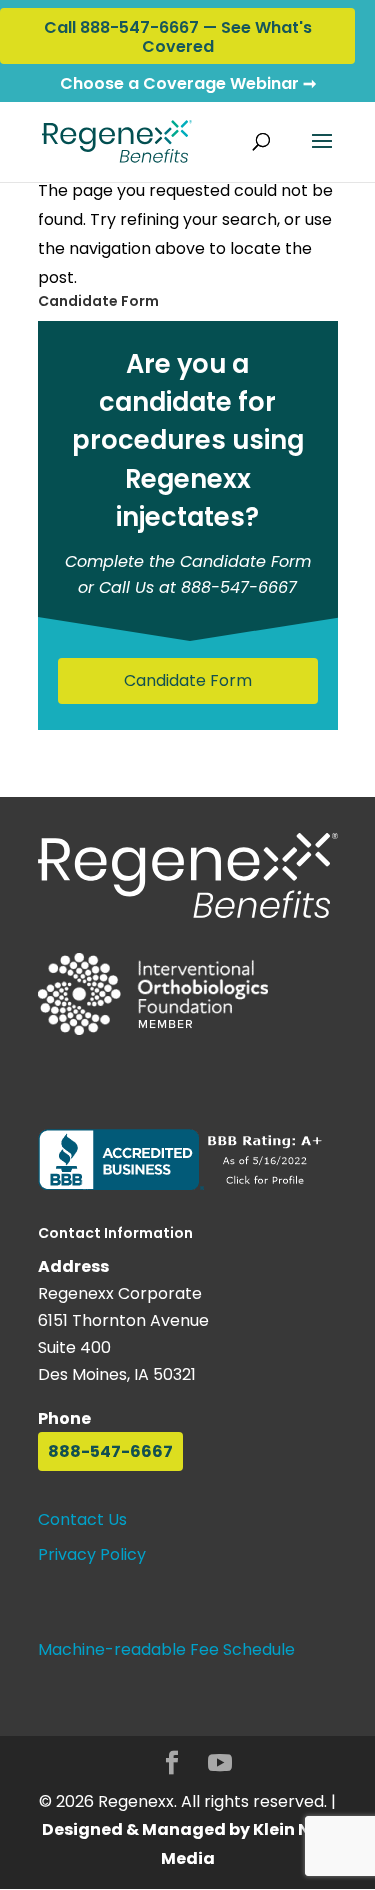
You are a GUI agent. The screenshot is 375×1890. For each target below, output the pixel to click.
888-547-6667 (110, 1451)
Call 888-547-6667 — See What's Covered (178, 37)
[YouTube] (220, 1765)
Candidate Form (188, 680)
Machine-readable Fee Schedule (166, 1649)
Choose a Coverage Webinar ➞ (188, 83)
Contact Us (82, 1519)
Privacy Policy (92, 1554)
